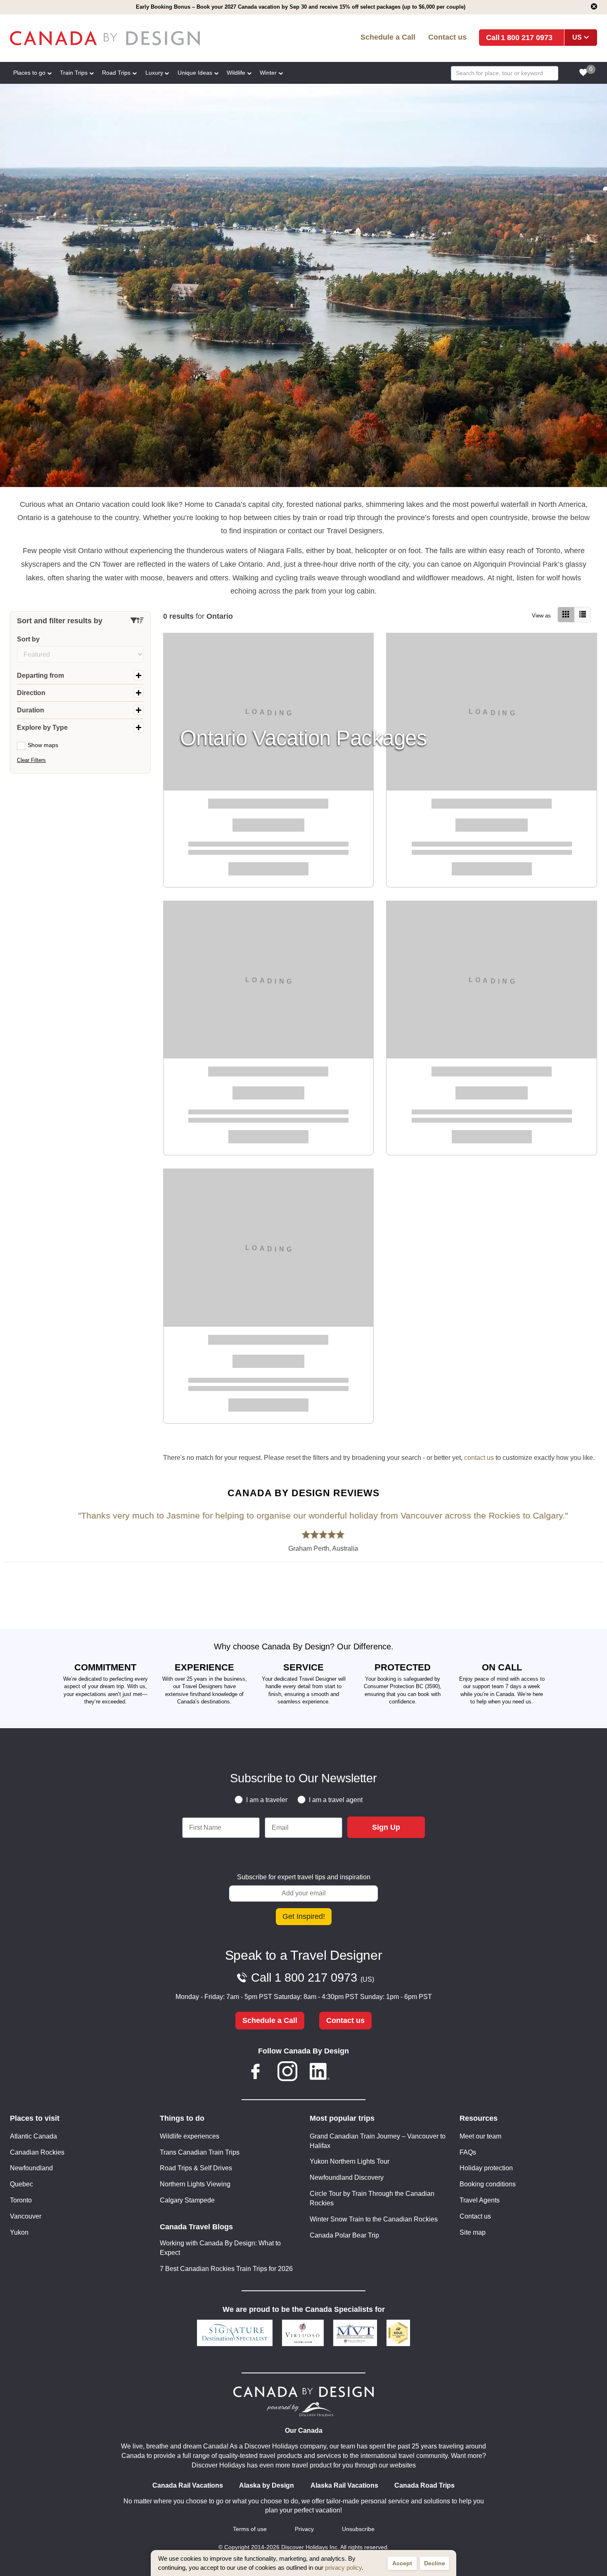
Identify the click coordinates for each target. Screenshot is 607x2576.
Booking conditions (488, 2184)
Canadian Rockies (37, 2152)
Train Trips (74, 73)
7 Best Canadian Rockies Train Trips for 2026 (226, 2269)
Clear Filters (31, 760)
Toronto (21, 2200)
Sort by (28, 639)
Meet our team (480, 2136)
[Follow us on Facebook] (256, 2073)
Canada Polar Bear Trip (344, 2235)
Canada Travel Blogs (196, 2227)
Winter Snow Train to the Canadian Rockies (374, 2219)
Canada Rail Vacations (188, 2485)
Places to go (29, 73)
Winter (268, 73)
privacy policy (343, 2568)
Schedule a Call (388, 37)
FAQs (468, 2152)
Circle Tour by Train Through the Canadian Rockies (372, 2198)
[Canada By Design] (129, 38)
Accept (402, 2563)
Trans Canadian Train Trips (200, 2152)
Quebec (21, 2184)
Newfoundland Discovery (347, 2177)
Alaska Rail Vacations (344, 2485)
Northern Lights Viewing (195, 2184)
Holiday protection (486, 2168)
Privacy (304, 2529)
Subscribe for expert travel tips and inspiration (304, 1877)
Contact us (447, 37)
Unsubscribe (358, 2529)
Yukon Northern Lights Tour (350, 2161)
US (577, 37)
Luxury (154, 73)
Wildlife (236, 73)
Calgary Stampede (187, 2200)
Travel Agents (480, 2200)
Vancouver (26, 2216)
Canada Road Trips (424, 2485)
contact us (479, 1458)
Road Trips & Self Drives (196, 2168)
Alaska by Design (267, 2485)
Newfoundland (31, 2168)
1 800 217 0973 (527, 37)
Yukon (19, 2232)
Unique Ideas (195, 73)
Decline (435, 2563)
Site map (473, 2232)
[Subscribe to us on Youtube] (351, 2073)
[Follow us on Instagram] (287, 2073)
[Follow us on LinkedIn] (320, 2073)
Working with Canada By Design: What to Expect (220, 2248)
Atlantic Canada (33, 2136)
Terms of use (250, 2529)
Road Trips (116, 73)
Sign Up (386, 1827)
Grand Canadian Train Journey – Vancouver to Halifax (378, 2141)
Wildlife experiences (190, 2136)
